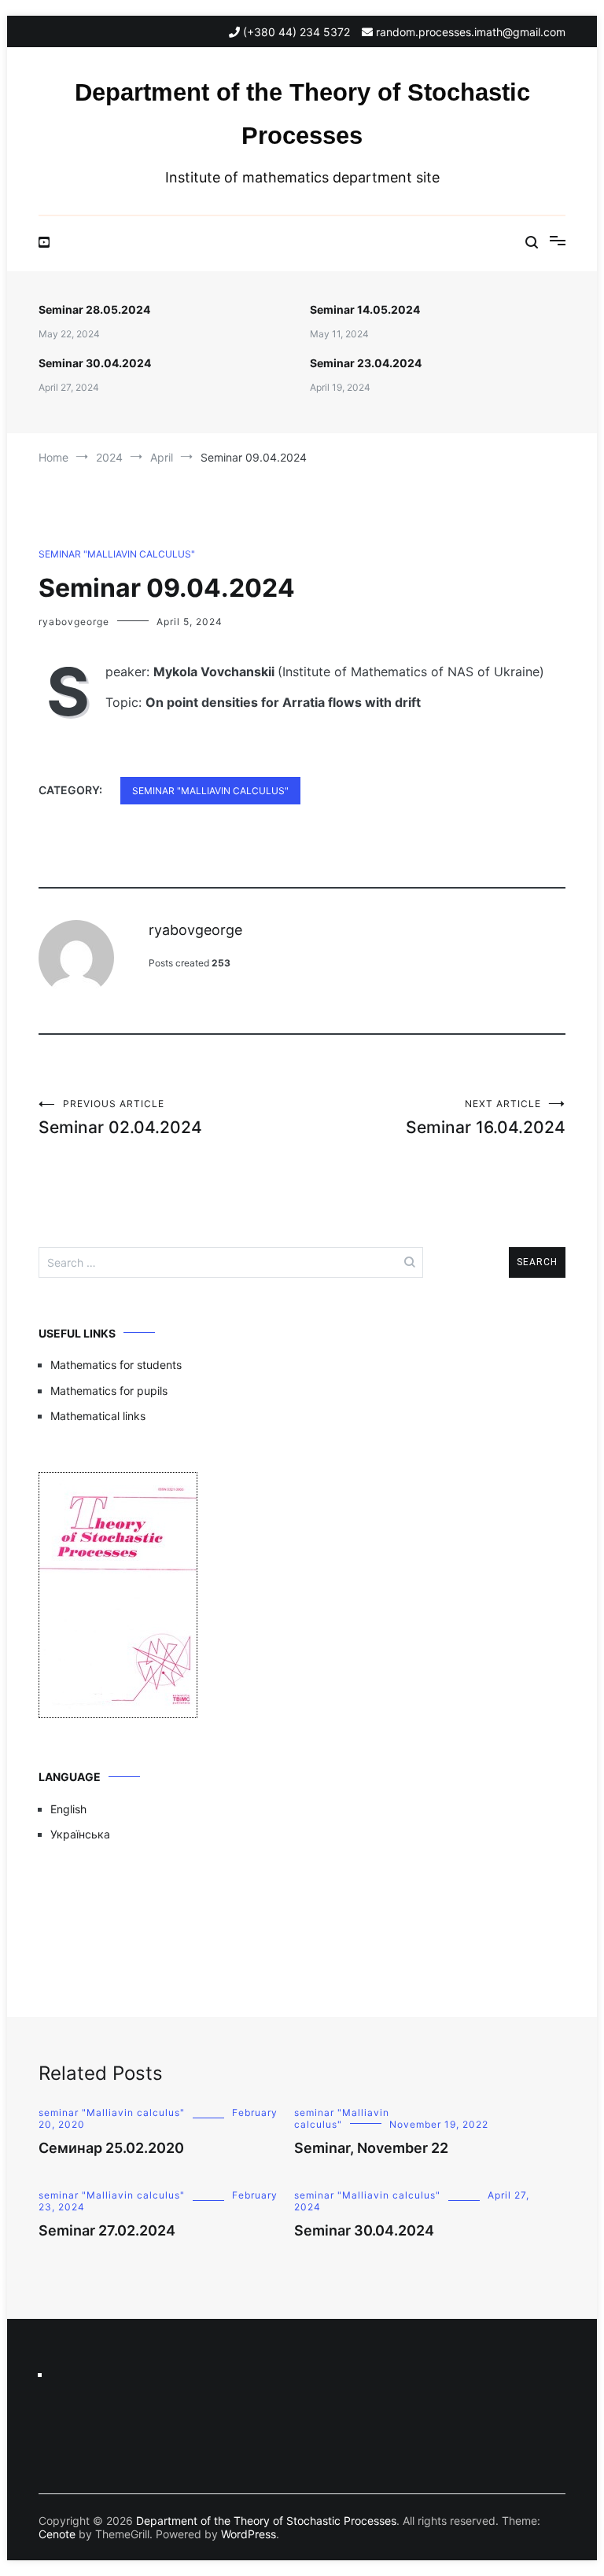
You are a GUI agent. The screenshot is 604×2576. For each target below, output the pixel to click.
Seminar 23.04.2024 (366, 363)
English (68, 1809)
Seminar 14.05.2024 (365, 309)
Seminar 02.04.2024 (120, 1117)
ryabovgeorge (74, 622)
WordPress (249, 2534)
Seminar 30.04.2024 (95, 363)
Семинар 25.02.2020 (111, 2148)
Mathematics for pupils (109, 1391)
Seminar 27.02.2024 (107, 2230)
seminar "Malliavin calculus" (117, 554)
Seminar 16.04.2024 (486, 1117)
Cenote (57, 2534)
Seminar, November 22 (371, 2148)
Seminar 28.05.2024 (94, 309)
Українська (80, 1834)
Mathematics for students (116, 1365)
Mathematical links (98, 1416)
